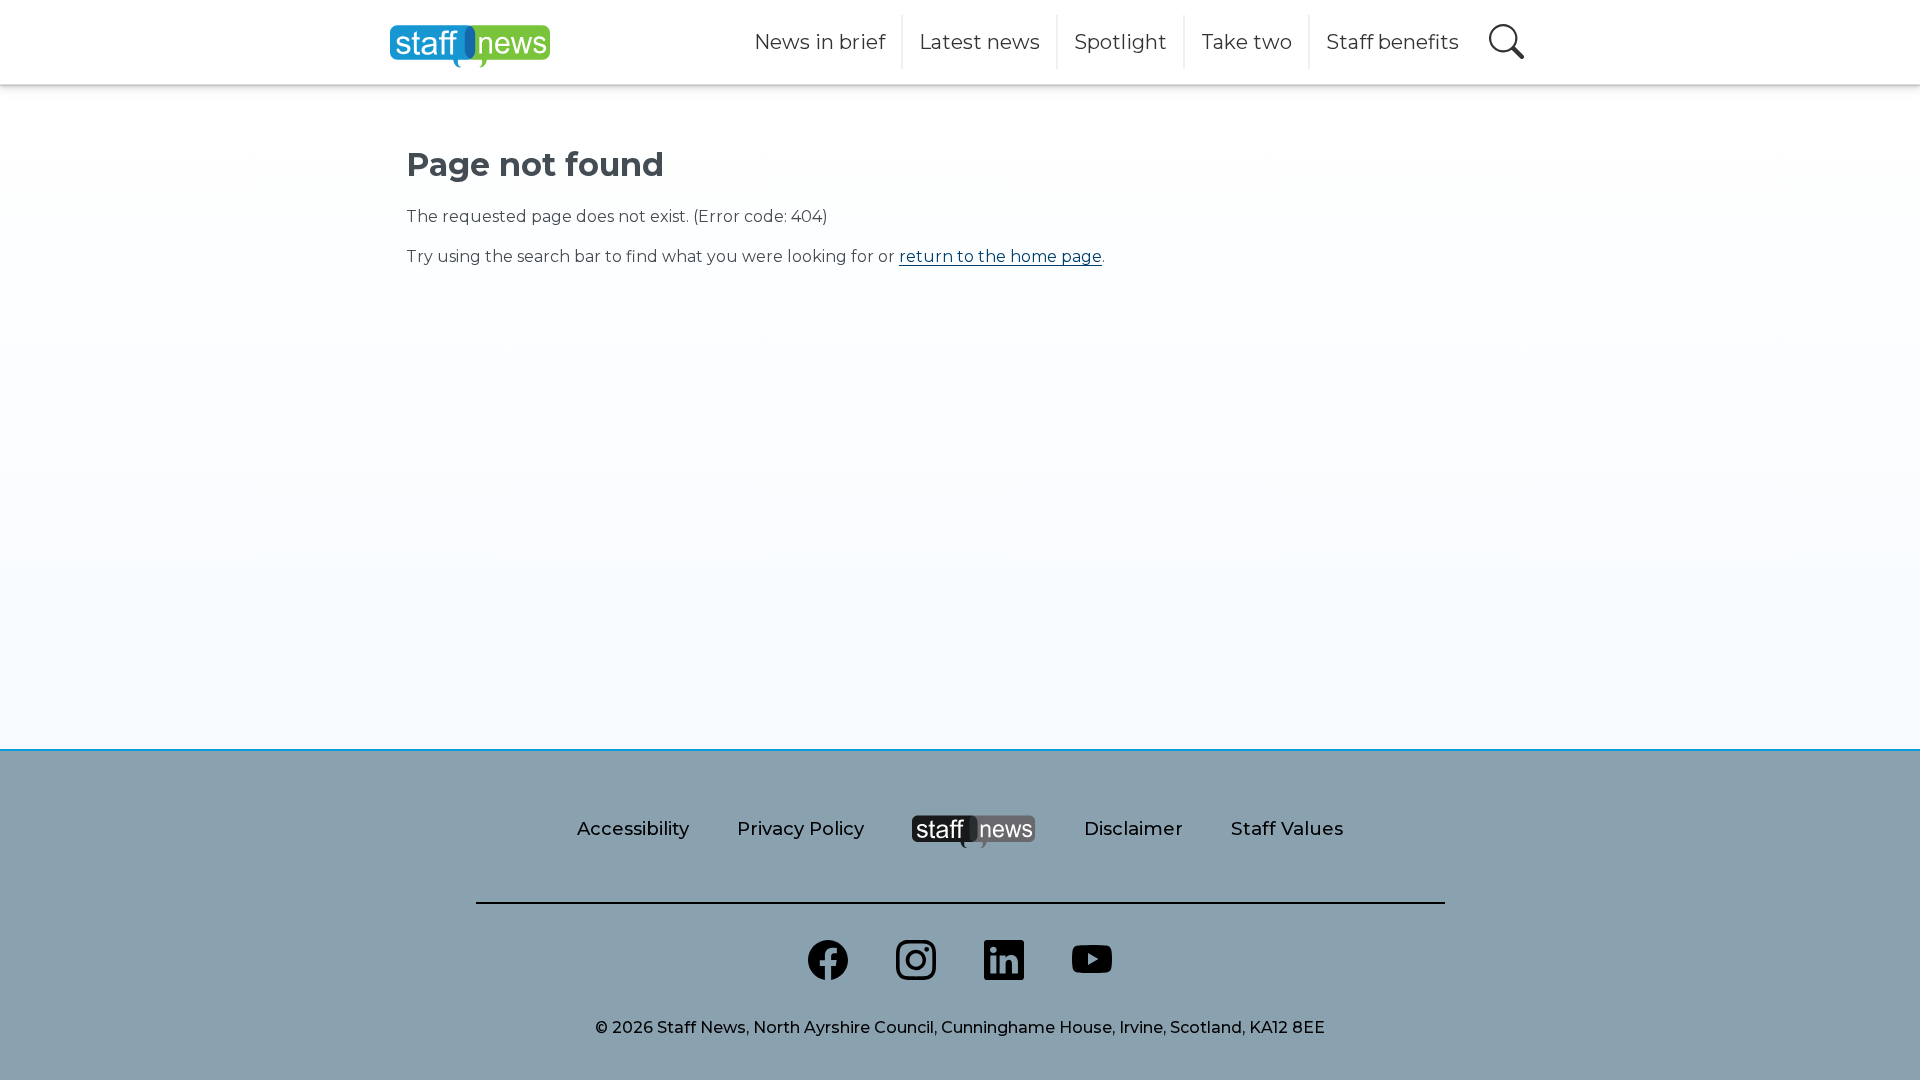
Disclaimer (1133, 828)
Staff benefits (1392, 42)
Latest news (979, 42)
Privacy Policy (800, 828)
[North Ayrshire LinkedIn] (1004, 960)
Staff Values (1287, 828)
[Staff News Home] (973, 856)
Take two (1246, 42)
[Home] (470, 42)
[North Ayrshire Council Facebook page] (828, 960)
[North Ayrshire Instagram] (916, 960)
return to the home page (1000, 256)
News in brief (819, 42)
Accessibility (633, 828)
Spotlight (1120, 42)
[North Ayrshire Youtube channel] (1092, 960)
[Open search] (1506, 41)
